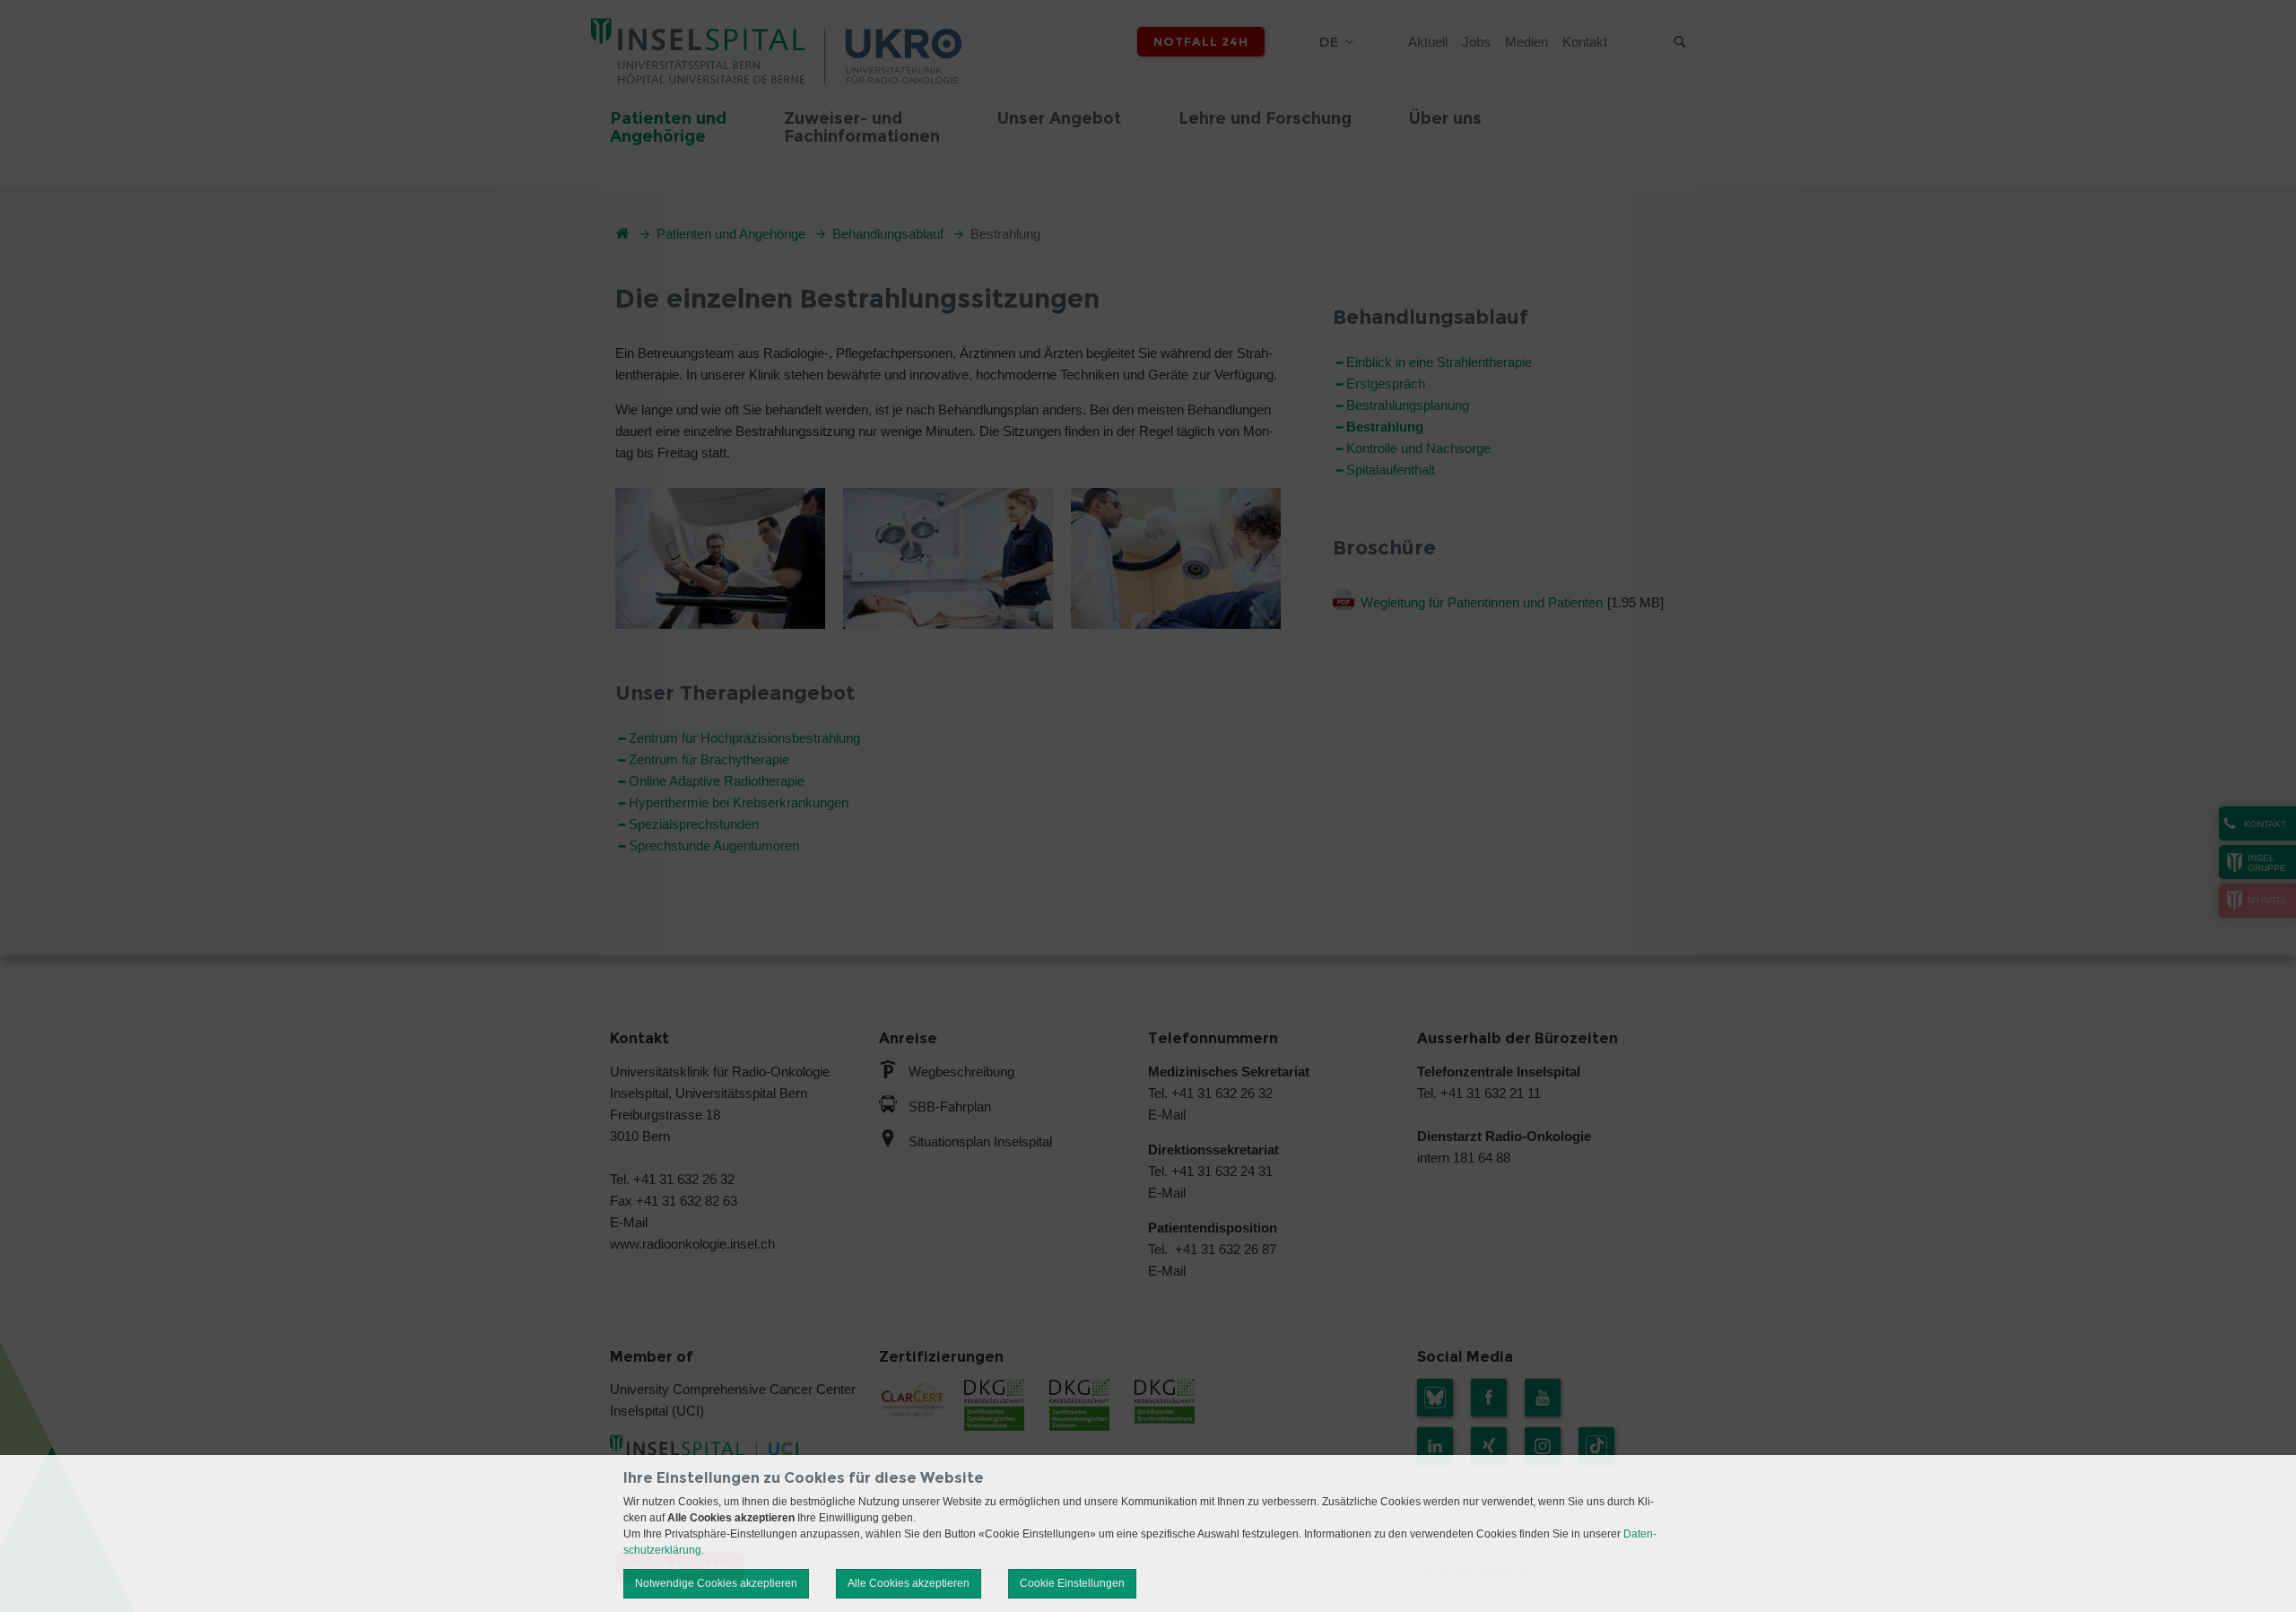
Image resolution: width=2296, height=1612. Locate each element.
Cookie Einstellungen (1072, 1583)
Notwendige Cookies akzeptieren (716, 1583)
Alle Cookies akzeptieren (909, 1583)
